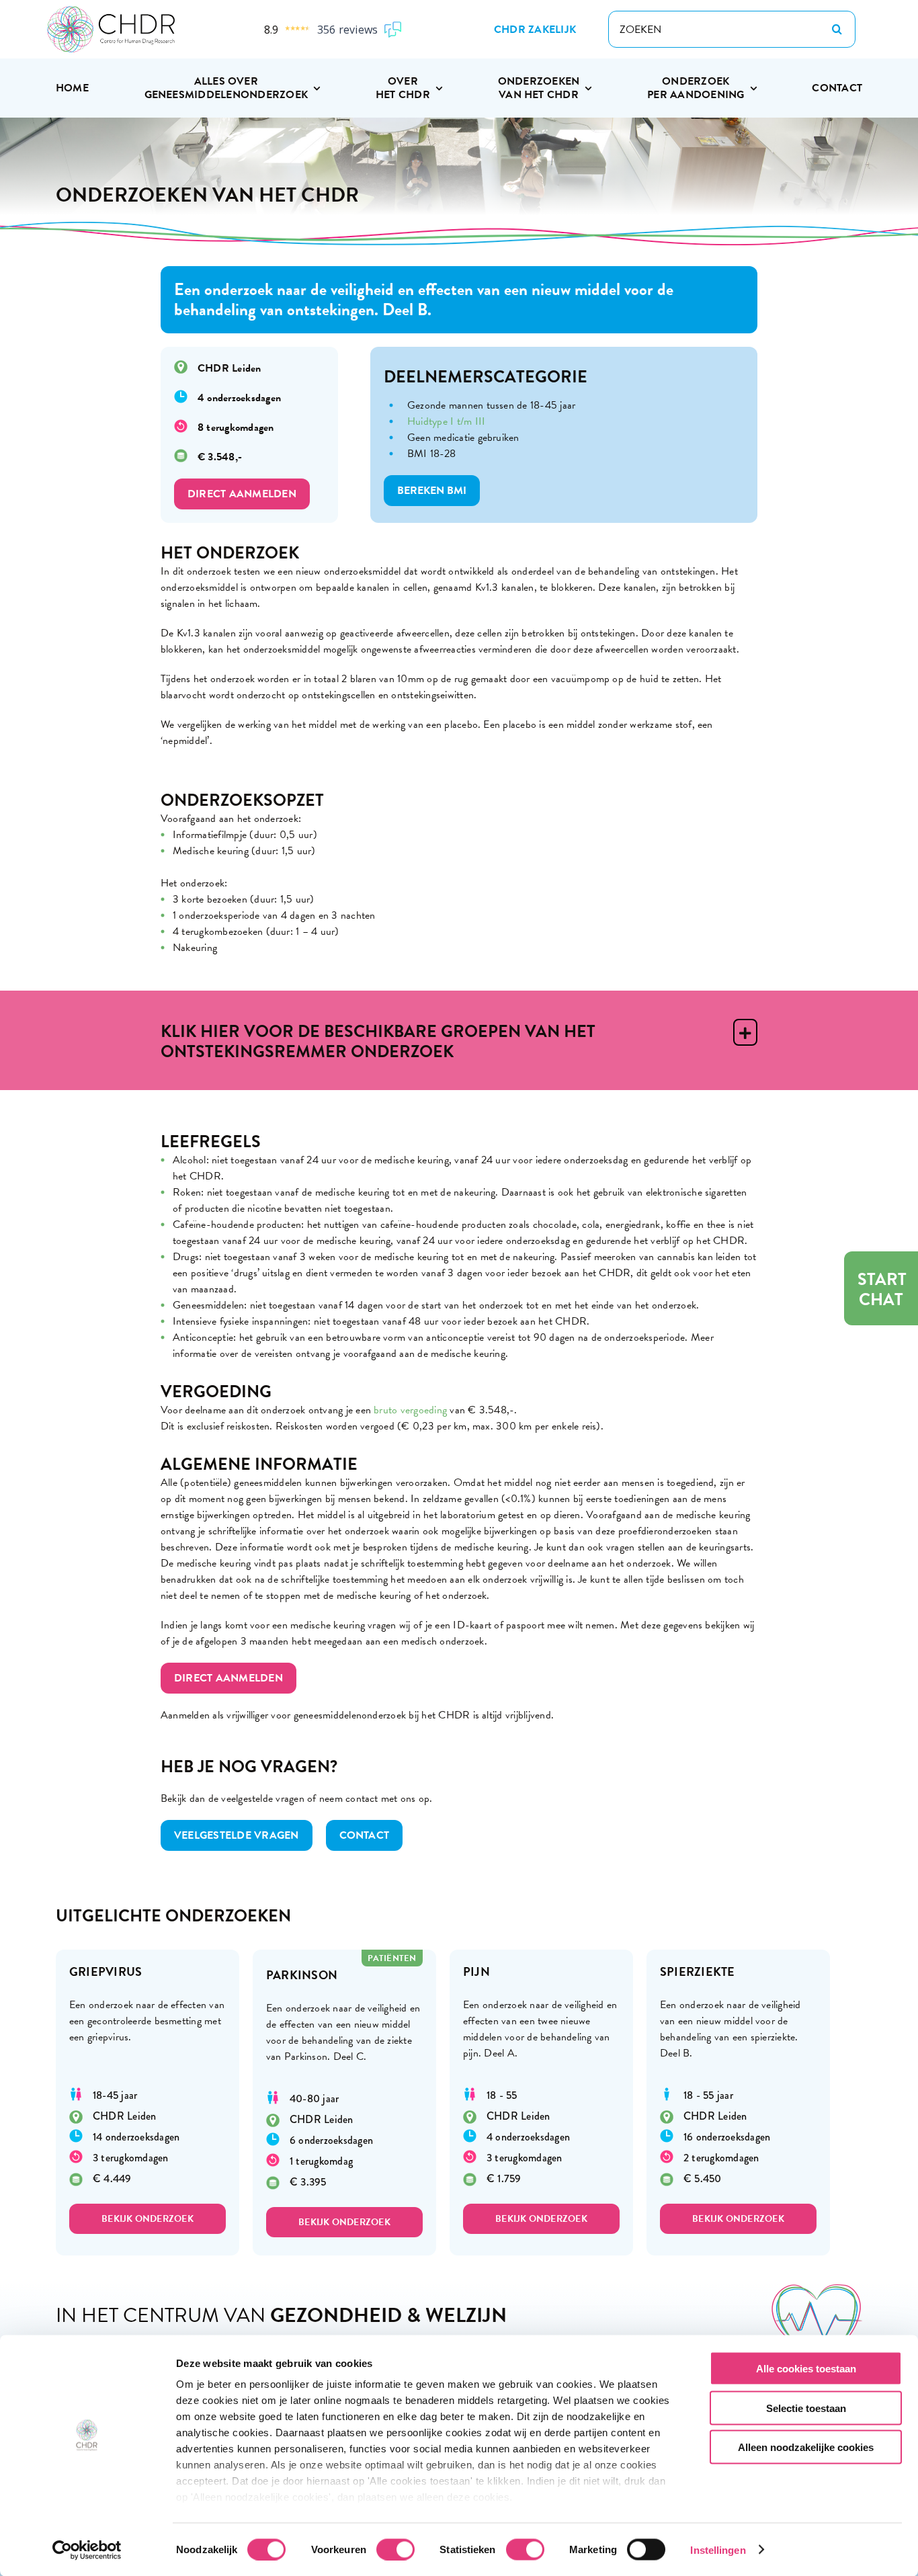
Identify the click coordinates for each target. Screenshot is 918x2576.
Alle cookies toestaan (806, 2369)
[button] (459, 1040)
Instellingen (718, 2549)
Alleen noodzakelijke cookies (806, 2447)
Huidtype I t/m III (446, 421)
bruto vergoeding (410, 1410)
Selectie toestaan (806, 2408)
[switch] (395, 2549)
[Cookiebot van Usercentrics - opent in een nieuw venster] (87, 2550)
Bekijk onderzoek (148, 2219)
